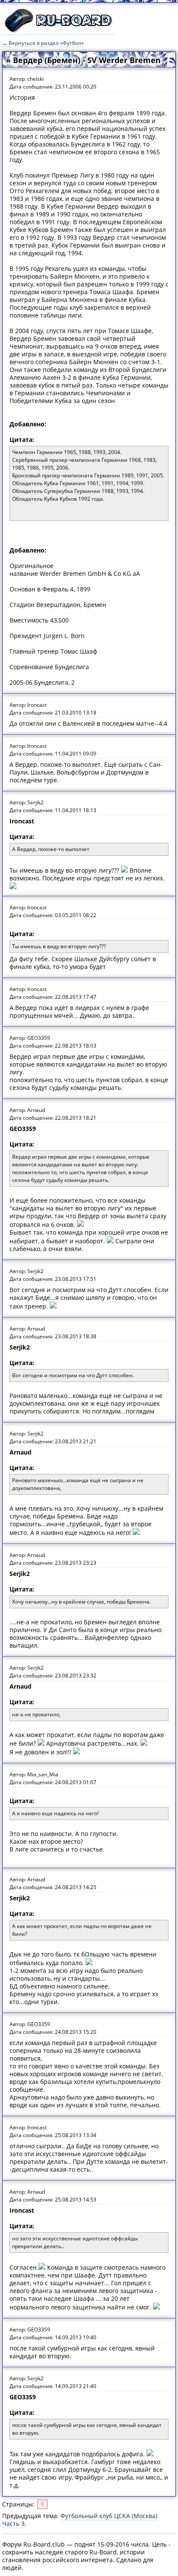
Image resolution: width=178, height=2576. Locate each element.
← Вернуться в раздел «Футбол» (43, 43)
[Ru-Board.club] (58, 31)
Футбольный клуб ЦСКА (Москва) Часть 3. (80, 2520)
